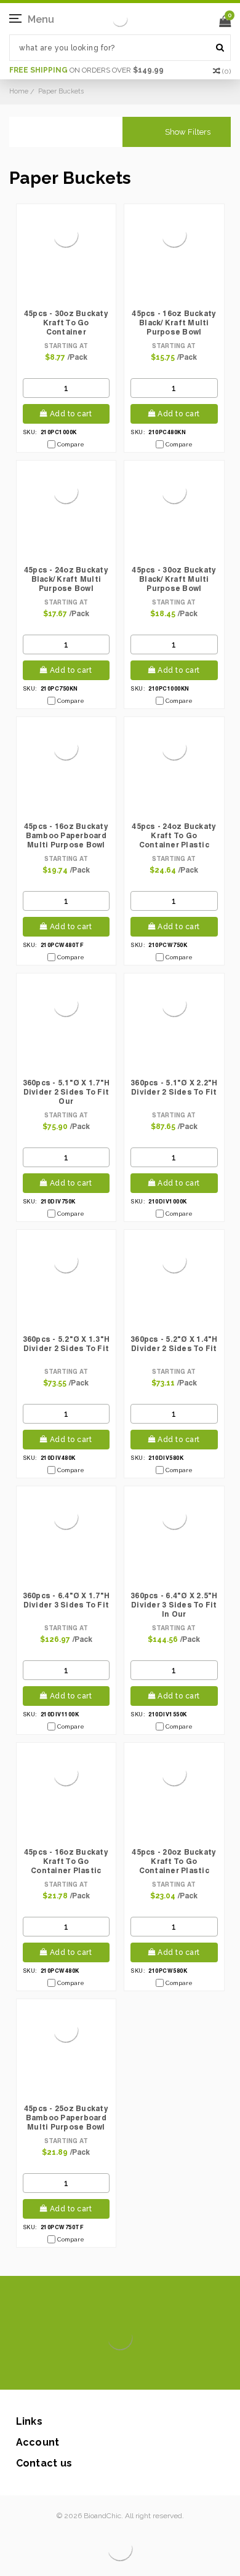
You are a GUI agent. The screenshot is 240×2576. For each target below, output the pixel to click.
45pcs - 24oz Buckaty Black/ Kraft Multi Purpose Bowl (66, 579)
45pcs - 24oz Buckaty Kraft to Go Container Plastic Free (174, 836)
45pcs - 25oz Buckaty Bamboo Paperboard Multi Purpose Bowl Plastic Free (66, 2118)
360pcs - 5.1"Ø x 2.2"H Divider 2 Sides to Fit (174, 1087)
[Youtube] (157, 2371)
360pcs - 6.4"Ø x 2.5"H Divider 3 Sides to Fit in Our (174, 1605)
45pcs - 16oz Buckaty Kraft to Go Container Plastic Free (66, 1862)
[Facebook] (78, 2371)
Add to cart (71, 414)
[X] (98, 2371)
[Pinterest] (138, 2371)
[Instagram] (118, 2371)
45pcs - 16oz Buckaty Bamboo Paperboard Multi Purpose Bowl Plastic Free (66, 836)
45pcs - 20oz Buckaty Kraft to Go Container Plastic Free (174, 1862)
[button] (177, 132)
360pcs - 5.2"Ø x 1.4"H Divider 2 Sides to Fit (174, 1344)
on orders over (86, 70)
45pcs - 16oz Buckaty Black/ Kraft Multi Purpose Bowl (174, 323)
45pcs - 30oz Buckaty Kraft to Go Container (66, 323)
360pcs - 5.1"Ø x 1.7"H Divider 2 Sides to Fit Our (66, 1092)
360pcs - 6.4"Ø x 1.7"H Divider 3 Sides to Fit (66, 1600)
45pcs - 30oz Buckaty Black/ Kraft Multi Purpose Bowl (174, 579)
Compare (71, 444)
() (226, 71)
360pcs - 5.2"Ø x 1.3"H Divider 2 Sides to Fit (66, 1344)
